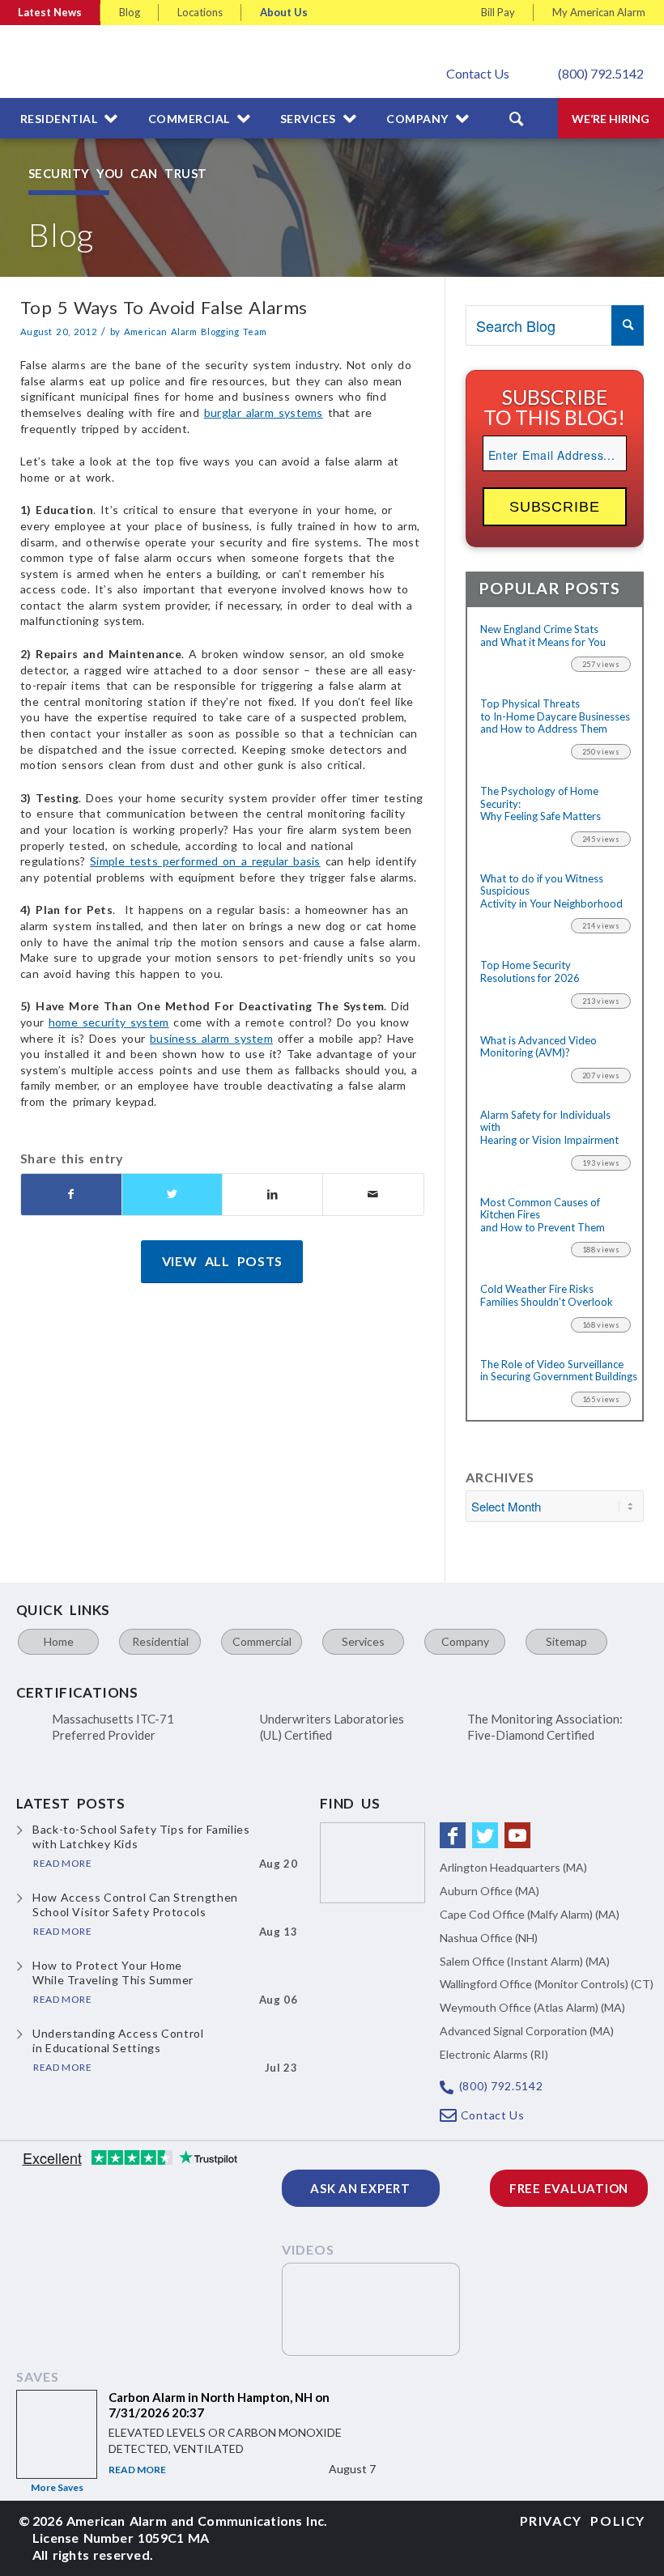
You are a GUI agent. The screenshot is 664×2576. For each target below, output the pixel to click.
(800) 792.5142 (601, 73)
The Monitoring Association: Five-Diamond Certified (545, 1727)
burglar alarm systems (264, 412)
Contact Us (478, 73)
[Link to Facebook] (453, 1835)
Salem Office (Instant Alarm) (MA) (525, 1961)
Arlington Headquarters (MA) (513, 1867)
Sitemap (566, 1641)
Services (363, 1641)
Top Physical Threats (555, 716)
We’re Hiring (611, 119)
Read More (137, 2470)
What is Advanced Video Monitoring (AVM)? (538, 1047)
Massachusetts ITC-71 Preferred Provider (113, 1727)
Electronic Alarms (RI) (494, 2054)
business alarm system (211, 1038)
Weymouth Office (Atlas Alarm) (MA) (532, 2007)
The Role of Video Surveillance (555, 1371)
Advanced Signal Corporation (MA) (527, 2031)
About (284, 12)
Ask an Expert (360, 2188)
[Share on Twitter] (172, 1194)
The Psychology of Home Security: (541, 804)
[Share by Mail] (373, 1194)
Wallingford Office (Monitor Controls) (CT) (547, 1984)
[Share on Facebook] (71, 1194)
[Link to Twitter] (485, 1835)
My (599, 12)
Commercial (262, 1641)
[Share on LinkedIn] (272, 1194)
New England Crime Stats (543, 636)
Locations (200, 12)
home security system (109, 1022)
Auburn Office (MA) (489, 1891)
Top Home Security (530, 972)
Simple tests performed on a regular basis (205, 861)
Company (465, 1641)
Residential (160, 1641)
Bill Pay (498, 12)
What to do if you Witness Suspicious (551, 891)
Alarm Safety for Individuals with (549, 1128)
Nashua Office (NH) (489, 1938)
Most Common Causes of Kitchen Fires (543, 1215)
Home (59, 1641)
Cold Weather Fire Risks (547, 1296)
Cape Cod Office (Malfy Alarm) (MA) (530, 1914)
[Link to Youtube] (517, 1835)
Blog (130, 12)
